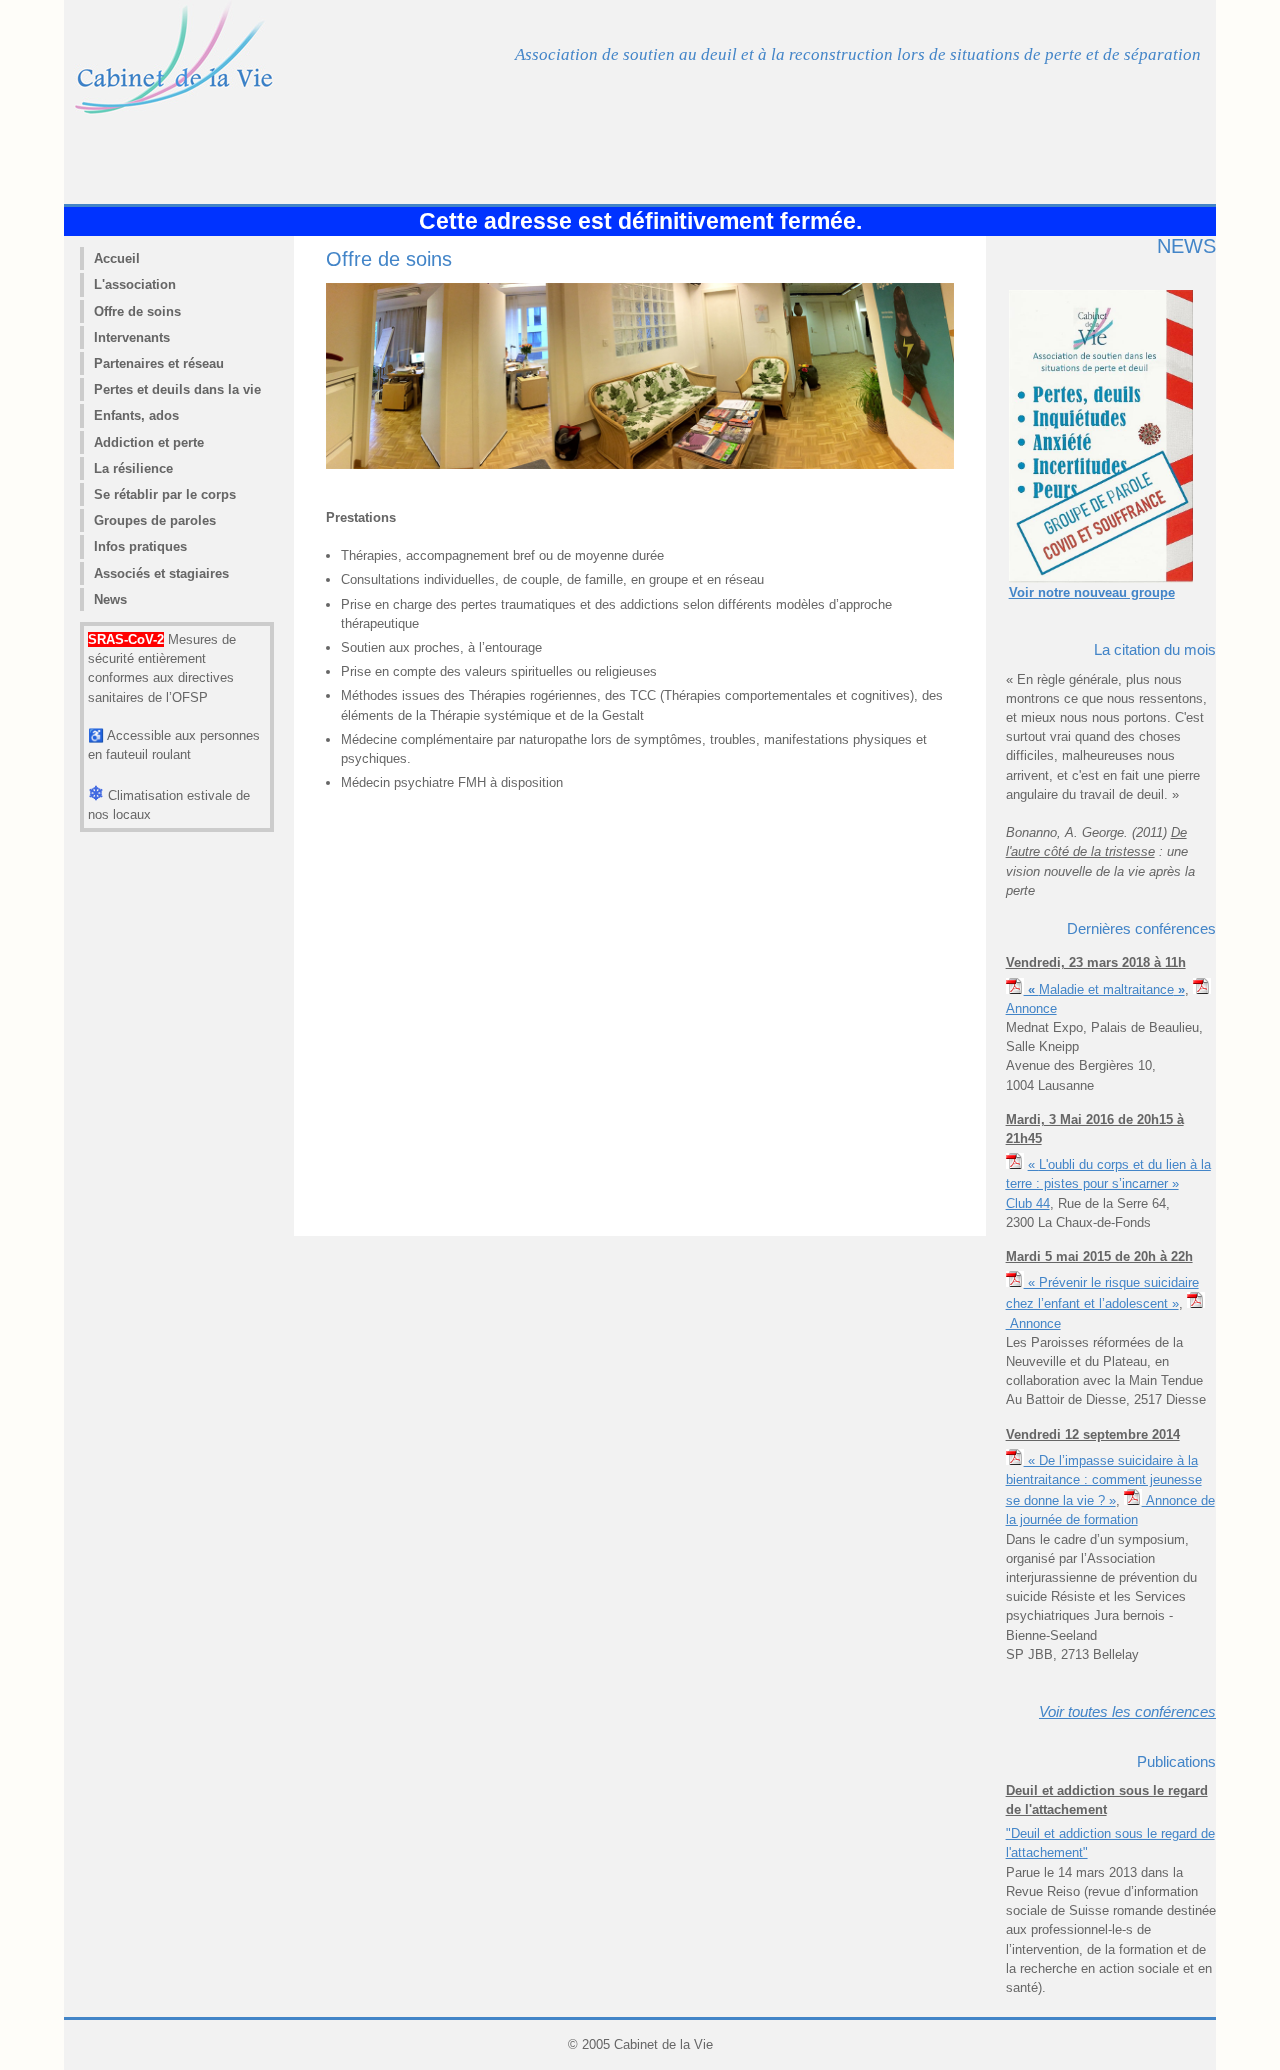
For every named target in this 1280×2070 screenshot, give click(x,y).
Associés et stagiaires (161, 573)
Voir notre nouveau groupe (1092, 592)
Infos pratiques (140, 546)
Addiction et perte (149, 442)
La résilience (133, 468)
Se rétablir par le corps (165, 494)
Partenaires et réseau (159, 363)
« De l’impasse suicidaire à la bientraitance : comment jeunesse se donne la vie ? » (1104, 1480)
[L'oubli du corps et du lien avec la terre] (1015, 1164)
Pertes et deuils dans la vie (177, 389)
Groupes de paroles (155, 520)
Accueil (117, 258)
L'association (135, 284)
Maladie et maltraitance (1104, 989)
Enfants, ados (136, 415)
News (110, 599)
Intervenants (132, 337)
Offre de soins (137, 311)
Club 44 (1028, 1203)
